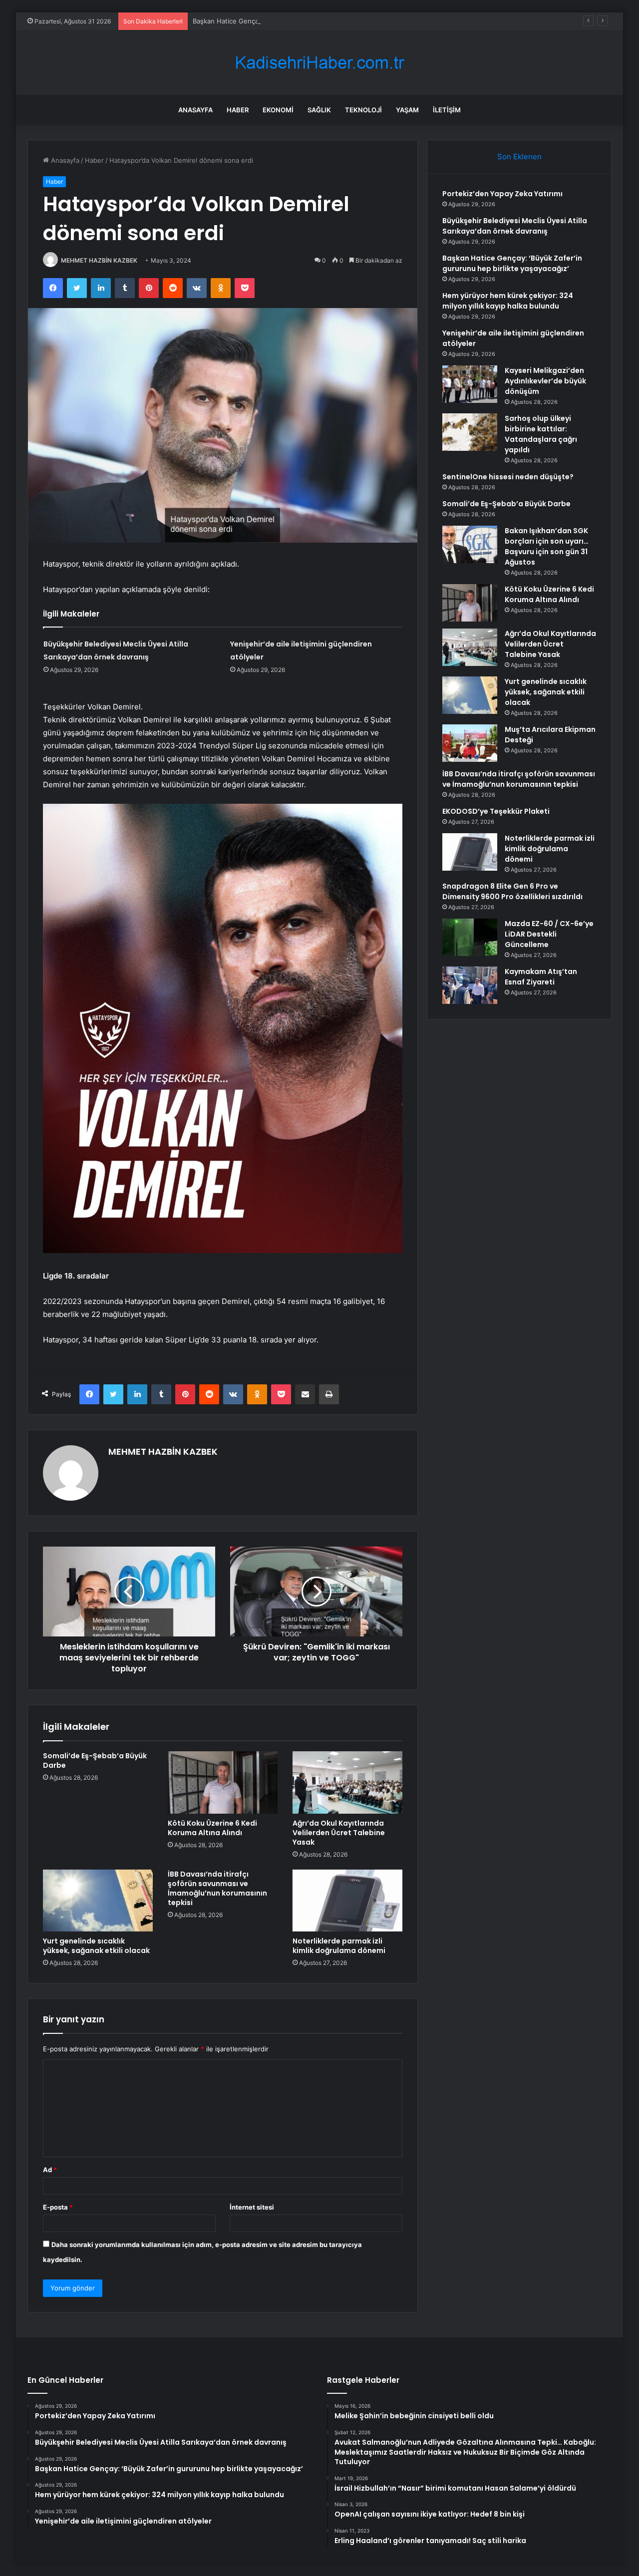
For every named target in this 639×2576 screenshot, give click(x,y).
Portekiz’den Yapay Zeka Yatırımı (502, 194)
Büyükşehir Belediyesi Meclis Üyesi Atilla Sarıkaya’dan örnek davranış (515, 226)
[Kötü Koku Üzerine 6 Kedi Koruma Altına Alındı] (223, 1782)
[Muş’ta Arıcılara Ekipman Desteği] (470, 743)
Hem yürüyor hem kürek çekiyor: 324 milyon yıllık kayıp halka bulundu (508, 301)
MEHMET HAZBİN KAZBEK (99, 260)
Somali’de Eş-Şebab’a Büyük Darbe (95, 1761)
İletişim (447, 110)
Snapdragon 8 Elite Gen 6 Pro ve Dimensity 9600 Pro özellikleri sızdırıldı (512, 891)
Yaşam (407, 110)
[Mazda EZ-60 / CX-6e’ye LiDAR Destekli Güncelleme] (470, 937)
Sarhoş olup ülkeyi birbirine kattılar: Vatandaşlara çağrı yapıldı (541, 434)
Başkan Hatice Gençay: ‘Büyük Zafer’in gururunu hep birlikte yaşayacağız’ (306, 21)
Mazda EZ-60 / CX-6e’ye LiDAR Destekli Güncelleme (549, 934)
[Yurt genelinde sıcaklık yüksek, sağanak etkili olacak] (98, 1901)
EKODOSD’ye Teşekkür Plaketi (496, 811)
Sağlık (319, 110)
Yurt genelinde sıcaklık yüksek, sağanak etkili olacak (96, 1946)
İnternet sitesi (252, 2207)
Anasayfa (195, 110)
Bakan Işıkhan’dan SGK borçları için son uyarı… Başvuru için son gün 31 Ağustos (547, 546)
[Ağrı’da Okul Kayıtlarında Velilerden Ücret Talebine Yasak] (347, 1782)
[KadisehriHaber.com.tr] (319, 63)
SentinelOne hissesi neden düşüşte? (508, 477)
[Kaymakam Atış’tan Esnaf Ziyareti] (470, 985)
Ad (50, 2170)
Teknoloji (363, 110)
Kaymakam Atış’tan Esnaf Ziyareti (541, 977)
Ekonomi (278, 110)
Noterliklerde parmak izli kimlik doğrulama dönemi (339, 1946)
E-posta (58, 2207)
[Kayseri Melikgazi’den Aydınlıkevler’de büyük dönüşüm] (470, 384)
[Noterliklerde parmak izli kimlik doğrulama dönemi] (347, 1901)
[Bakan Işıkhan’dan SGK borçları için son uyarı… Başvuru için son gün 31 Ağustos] (470, 544)
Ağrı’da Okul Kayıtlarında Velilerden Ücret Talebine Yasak (339, 1833)
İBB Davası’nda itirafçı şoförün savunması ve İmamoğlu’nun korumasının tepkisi (217, 1888)
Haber (238, 110)
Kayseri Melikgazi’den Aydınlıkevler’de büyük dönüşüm (545, 381)
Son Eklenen (519, 157)
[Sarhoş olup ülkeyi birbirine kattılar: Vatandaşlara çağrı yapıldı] (470, 432)
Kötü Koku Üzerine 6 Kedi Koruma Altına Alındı (212, 1828)
